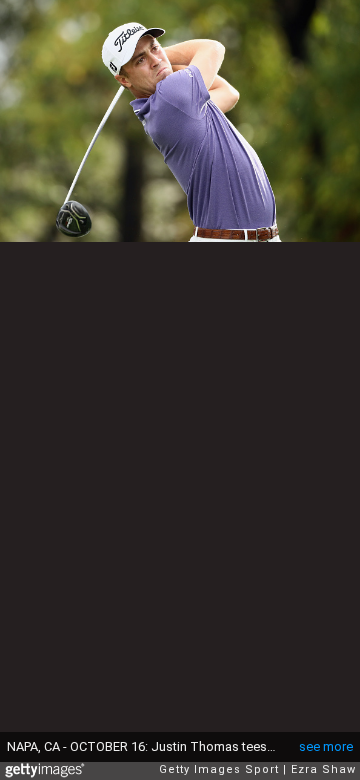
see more (326, 746)
